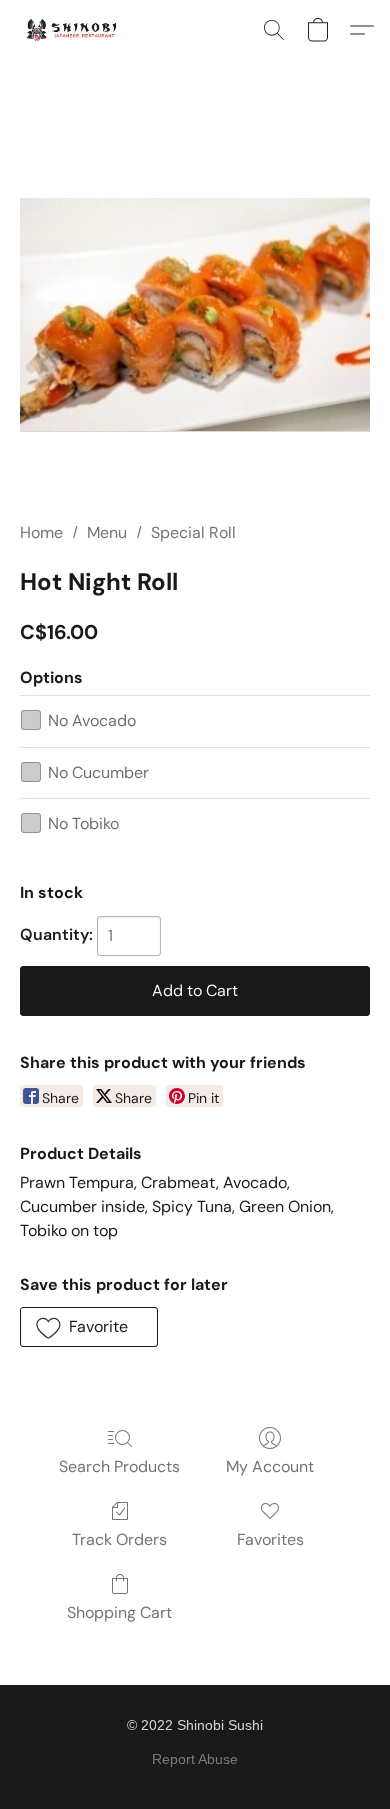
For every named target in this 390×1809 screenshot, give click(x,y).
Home (41, 532)
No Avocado (92, 720)
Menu (107, 532)
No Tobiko (83, 823)
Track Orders (119, 1539)
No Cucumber (98, 772)
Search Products (119, 1466)
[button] (74, 30)
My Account (270, 1466)
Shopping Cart (119, 1612)
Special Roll (193, 532)
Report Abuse (195, 1759)
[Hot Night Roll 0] (195, 314)
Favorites (270, 1539)
